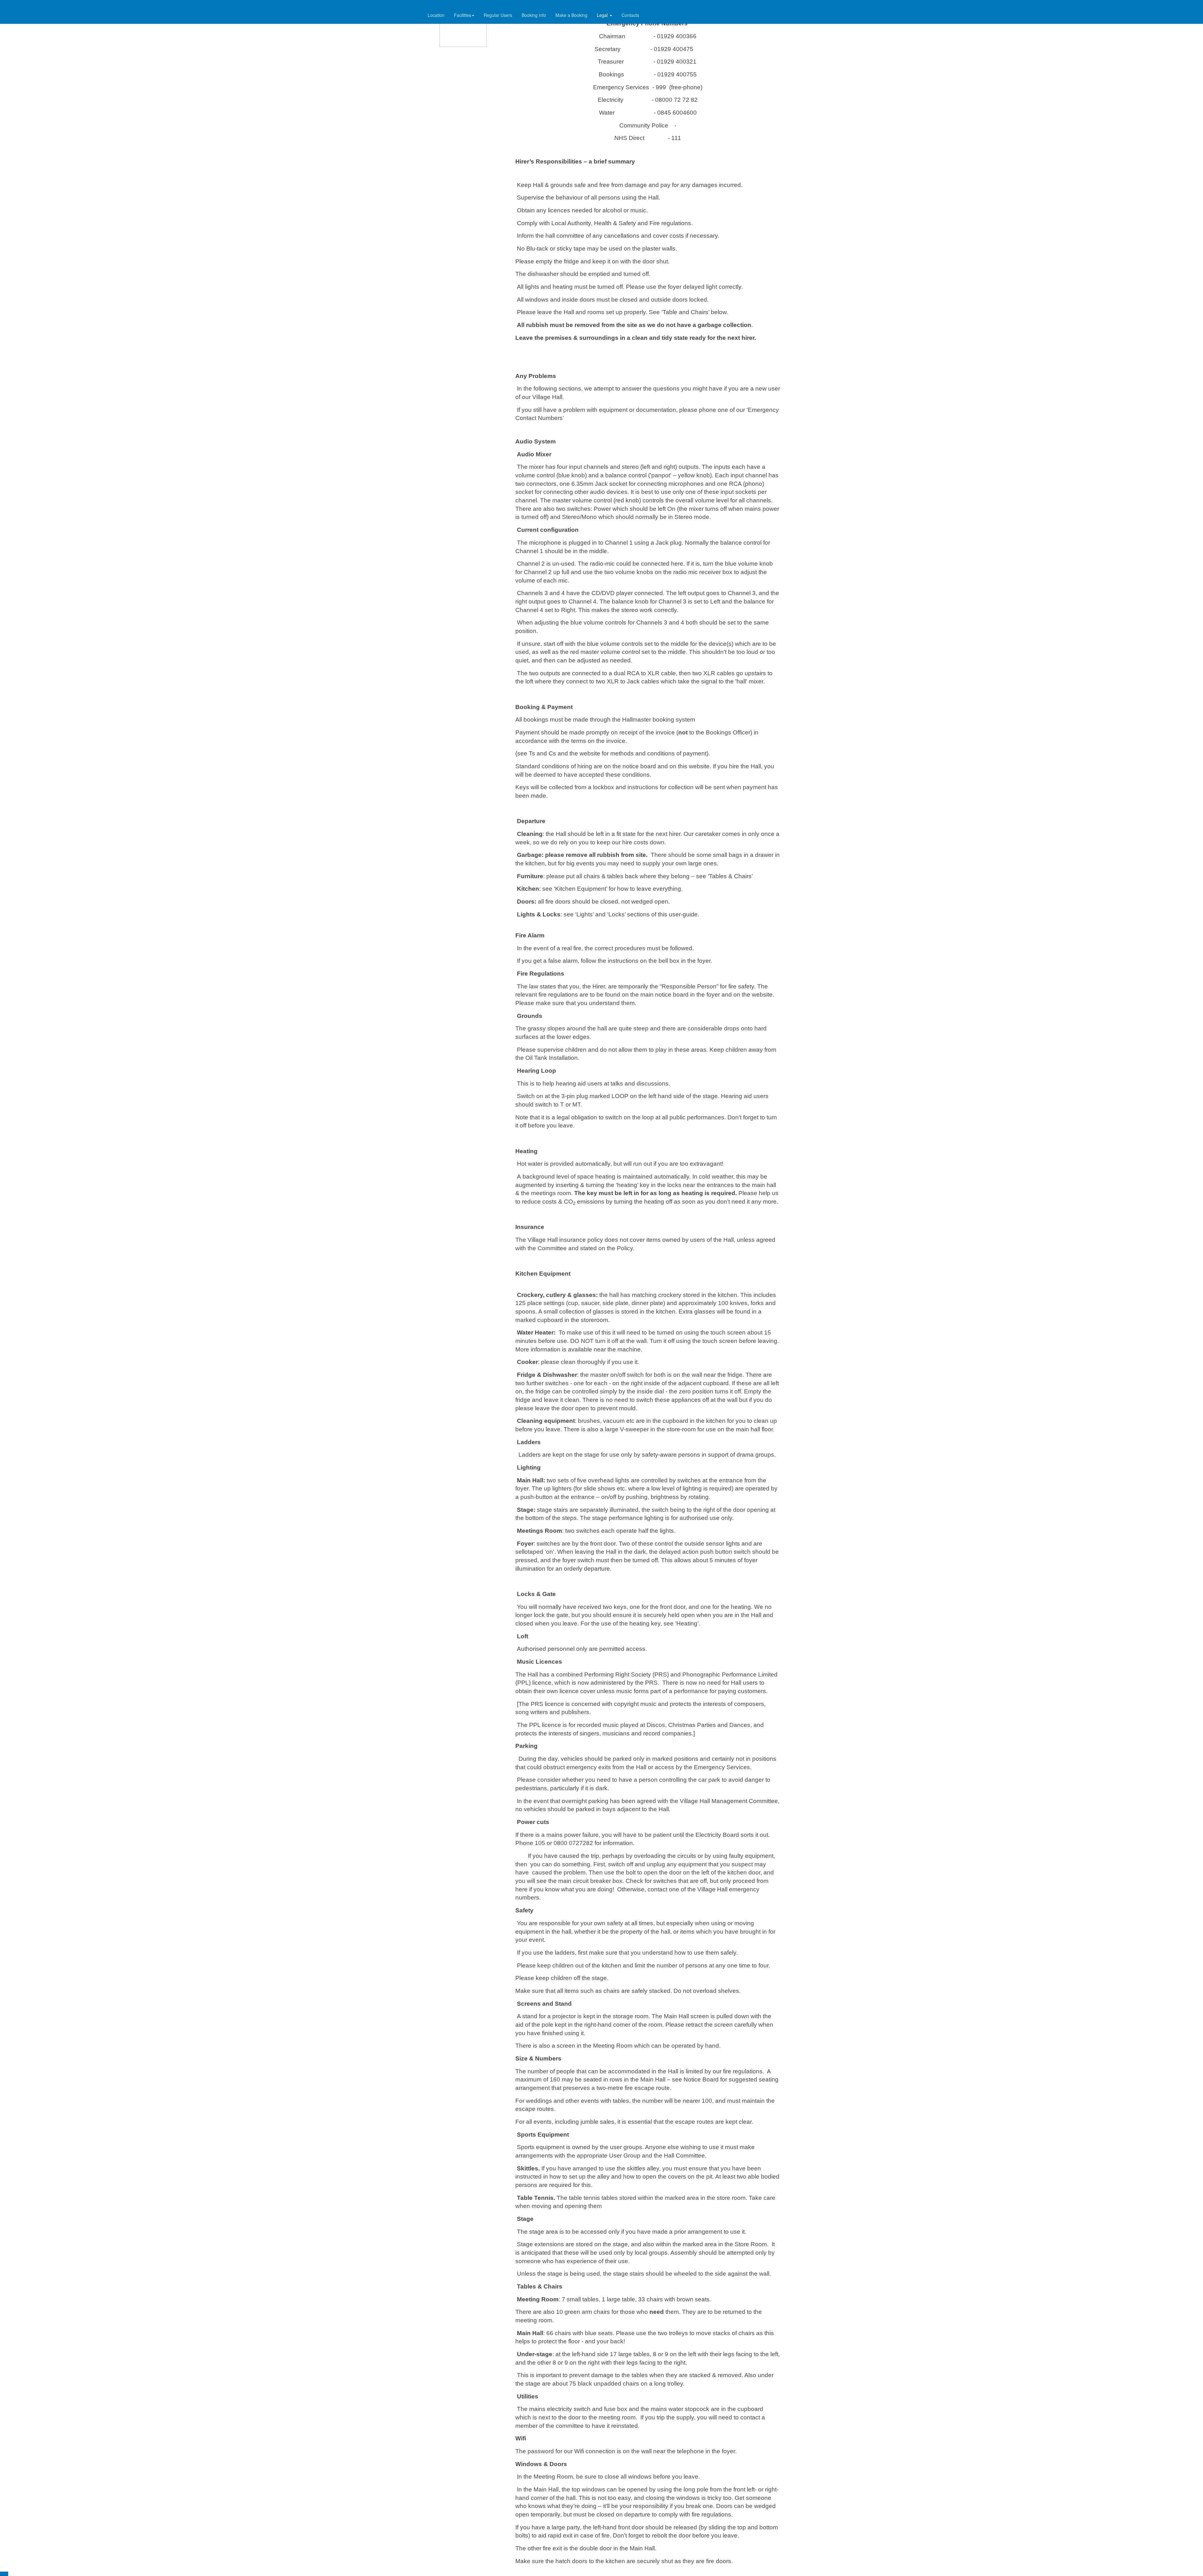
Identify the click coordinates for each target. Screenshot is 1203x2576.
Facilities (463, 15)
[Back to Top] (4, 2574)
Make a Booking (571, 15)
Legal (603, 15)
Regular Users (498, 15)
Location (436, 15)
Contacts (630, 15)
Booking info (534, 15)
